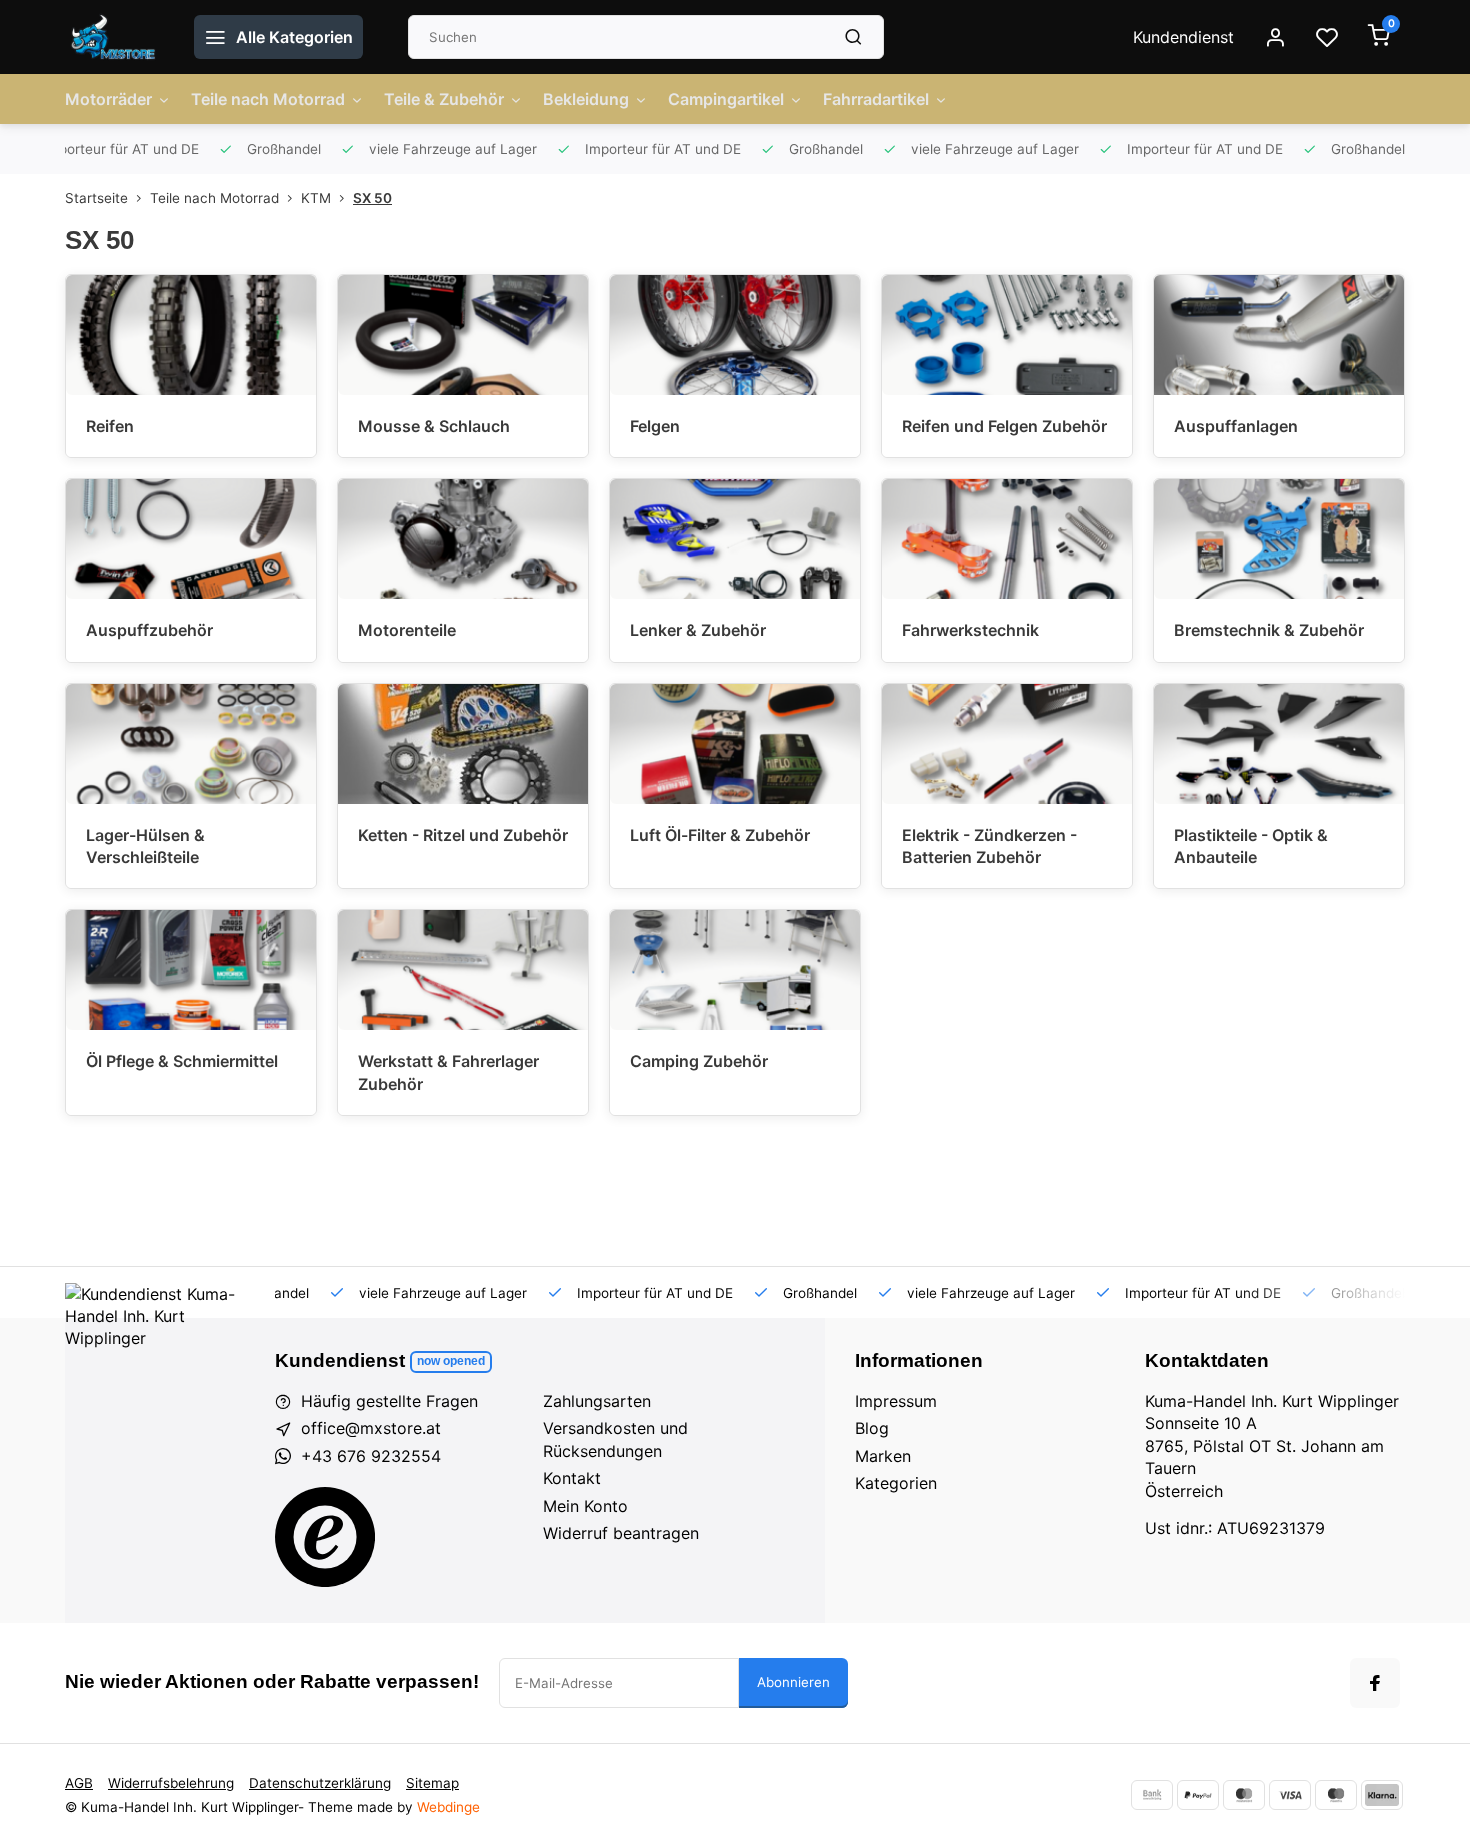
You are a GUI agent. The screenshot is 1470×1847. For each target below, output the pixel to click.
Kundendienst (1183, 37)
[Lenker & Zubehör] (735, 539)
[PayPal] (1198, 1795)
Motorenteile (407, 630)
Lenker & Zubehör (698, 630)
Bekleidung (586, 99)
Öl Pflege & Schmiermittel (182, 1061)
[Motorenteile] (463, 539)
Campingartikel (726, 99)
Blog (872, 1428)
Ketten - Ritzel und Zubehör (463, 835)
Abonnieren (793, 1682)
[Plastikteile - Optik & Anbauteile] (1279, 744)
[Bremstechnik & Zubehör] (1279, 539)
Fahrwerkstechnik (970, 630)
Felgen (655, 426)
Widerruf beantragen (621, 1533)
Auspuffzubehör (149, 630)
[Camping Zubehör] (735, 970)
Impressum (896, 1401)
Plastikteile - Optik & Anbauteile (1251, 846)
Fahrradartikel (876, 99)
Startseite (96, 198)
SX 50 (372, 198)
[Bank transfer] (1152, 1795)
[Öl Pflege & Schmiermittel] (191, 970)
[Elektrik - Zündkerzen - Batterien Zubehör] (1007, 744)
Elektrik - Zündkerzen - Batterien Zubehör (989, 846)
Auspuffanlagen (1236, 426)
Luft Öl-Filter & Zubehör (720, 835)
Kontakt (572, 1478)
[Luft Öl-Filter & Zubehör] (735, 744)
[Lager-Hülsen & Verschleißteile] (191, 744)
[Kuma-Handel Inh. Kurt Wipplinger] (114, 37)
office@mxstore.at (371, 1428)
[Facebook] (1375, 1683)
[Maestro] (1336, 1795)
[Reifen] (191, 335)
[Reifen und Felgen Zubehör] (1007, 335)
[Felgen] (735, 335)
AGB (79, 1783)
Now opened (451, 1361)
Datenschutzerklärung (320, 1783)
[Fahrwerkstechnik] (1007, 539)
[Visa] (1290, 1795)
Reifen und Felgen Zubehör (1004, 426)
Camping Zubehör (699, 1061)
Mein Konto (585, 1506)
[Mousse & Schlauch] (463, 335)
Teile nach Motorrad (268, 99)
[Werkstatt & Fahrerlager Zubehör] (463, 970)
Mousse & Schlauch (434, 426)
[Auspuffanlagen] (1279, 335)
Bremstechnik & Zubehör (1269, 630)
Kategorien (896, 1483)
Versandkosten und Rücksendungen (615, 1439)
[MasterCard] (1244, 1795)
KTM (316, 198)
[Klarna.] (1382, 1795)
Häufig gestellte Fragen (389, 1401)
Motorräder (108, 99)
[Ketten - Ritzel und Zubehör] (463, 744)
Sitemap (432, 1783)
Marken (883, 1456)
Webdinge (448, 1807)
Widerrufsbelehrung (171, 1783)
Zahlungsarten (597, 1401)
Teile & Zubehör (444, 99)
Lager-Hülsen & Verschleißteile (145, 846)
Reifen (110, 426)
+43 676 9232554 (371, 1456)
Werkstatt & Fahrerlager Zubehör (448, 1072)
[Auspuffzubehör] (191, 539)
